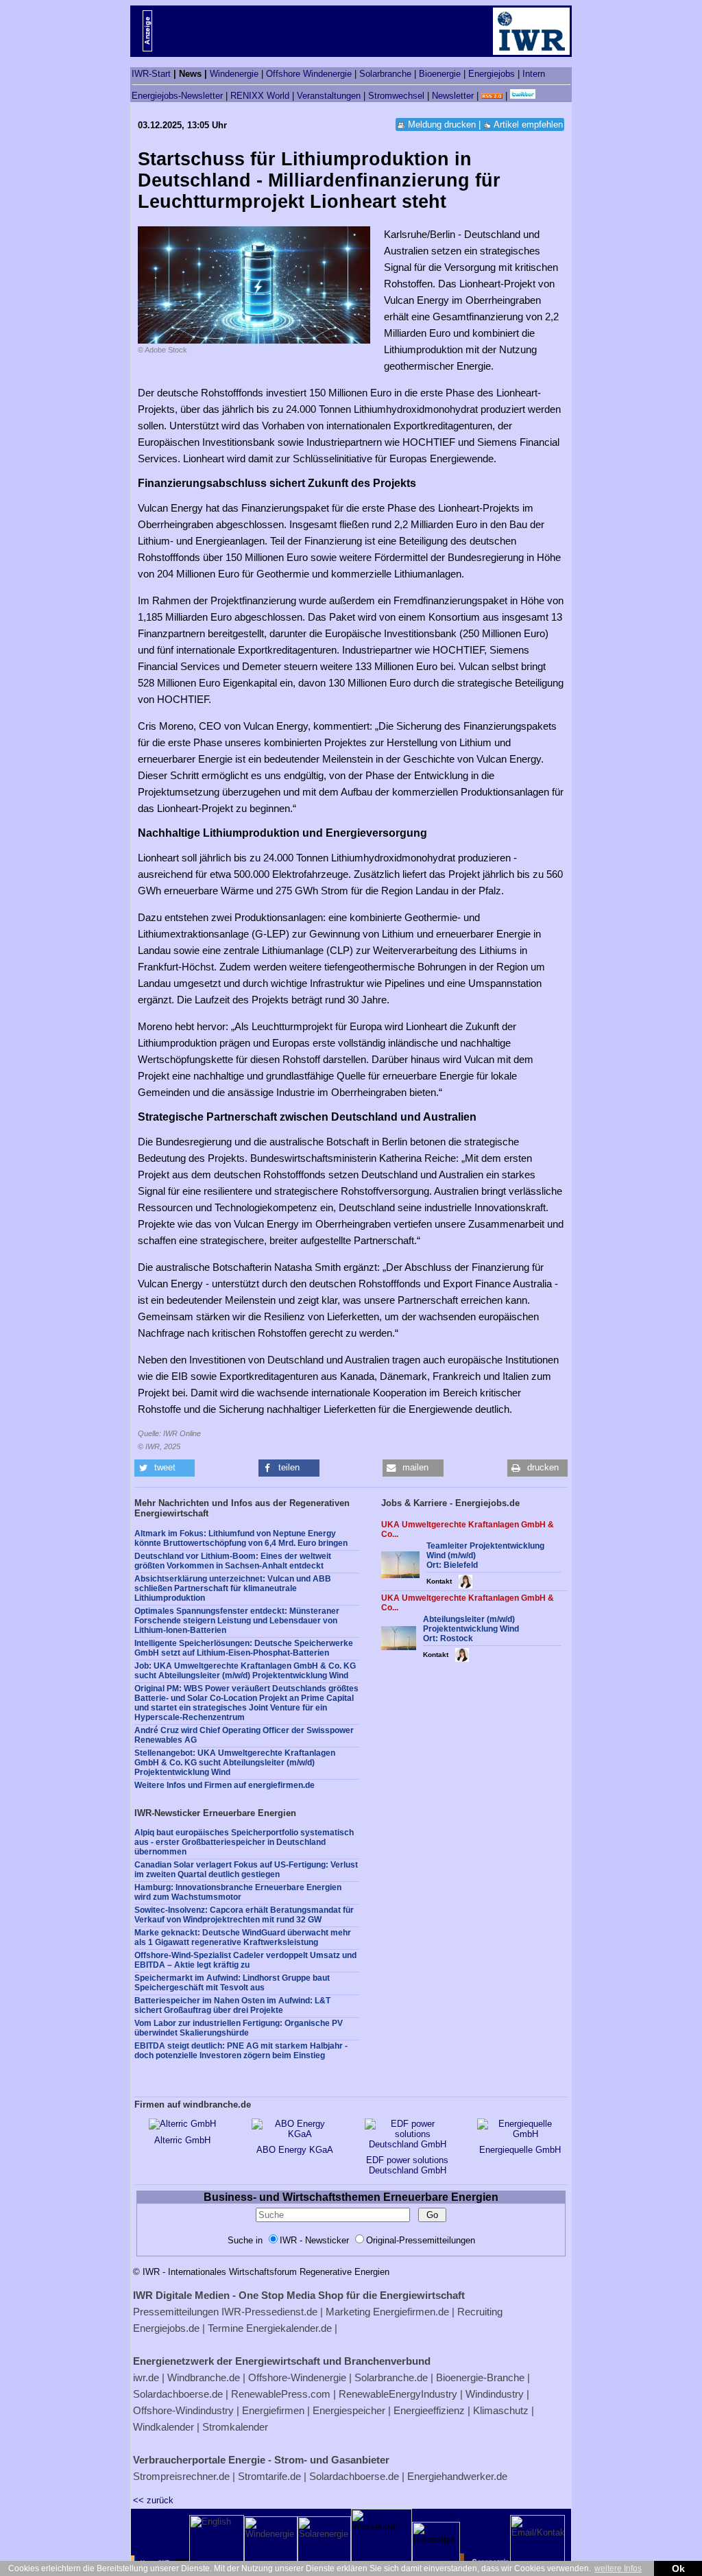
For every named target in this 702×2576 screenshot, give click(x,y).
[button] (165, 1468)
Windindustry (495, 2394)
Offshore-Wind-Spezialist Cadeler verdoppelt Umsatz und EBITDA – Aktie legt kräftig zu (245, 1960)
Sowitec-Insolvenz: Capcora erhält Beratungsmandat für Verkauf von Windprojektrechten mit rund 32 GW (244, 1915)
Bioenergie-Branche (480, 2377)
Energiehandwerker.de (457, 2476)
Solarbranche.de (391, 2377)
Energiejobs (492, 74)
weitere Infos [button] (618, 2568)
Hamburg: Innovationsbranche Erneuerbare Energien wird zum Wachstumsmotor (238, 1892)
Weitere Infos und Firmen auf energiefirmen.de (225, 1785)
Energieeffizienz (429, 2410)
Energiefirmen (273, 2410)
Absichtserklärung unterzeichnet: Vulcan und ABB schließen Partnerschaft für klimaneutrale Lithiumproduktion (233, 1588)
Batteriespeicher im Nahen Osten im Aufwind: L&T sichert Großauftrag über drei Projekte (232, 2005)
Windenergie (234, 74)
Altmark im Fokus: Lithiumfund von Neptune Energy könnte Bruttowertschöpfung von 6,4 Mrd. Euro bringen (241, 1538)
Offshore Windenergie (309, 74)
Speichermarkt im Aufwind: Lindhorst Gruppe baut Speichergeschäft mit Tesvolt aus (232, 1983)
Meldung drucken (442, 124)
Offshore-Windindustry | (186, 2410)
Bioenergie (440, 74)
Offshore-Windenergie (297, 2377)
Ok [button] (678, 2568)
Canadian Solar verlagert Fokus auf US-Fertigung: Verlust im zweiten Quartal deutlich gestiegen (246, 1870)
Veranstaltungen (329, 96)
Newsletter (453, 96)
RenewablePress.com (281, 2394)
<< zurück (153, 2500)
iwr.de (146, 2377)
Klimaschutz (501, 2410)
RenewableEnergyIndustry (398, 2394)
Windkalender (164, 2427)
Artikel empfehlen (528, 124)
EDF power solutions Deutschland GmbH (407, 2165)
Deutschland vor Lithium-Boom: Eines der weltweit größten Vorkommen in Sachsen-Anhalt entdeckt (233, 1561)
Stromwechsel (396, 96)
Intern (534, 74)
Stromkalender (235, 2427)
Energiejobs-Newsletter (177, 96)
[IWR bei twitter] (523, 96)
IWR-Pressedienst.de (269, 2312)
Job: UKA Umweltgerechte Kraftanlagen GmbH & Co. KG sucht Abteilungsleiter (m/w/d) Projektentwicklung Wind (245, 1671)
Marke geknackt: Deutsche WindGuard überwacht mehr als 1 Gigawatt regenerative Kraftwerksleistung (243, 1937)
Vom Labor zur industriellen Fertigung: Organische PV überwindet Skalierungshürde (239, 2028)
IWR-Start (151, 74)
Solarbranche (385, 74)
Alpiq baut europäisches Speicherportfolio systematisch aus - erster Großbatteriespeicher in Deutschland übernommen (244, 1842)
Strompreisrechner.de (181, 2476)
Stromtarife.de (269, 2476)
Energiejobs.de (166, 2328)
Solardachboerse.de (178, 2394)
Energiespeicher (349, 2410)
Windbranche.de (204, 2377)
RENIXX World (260, 96)
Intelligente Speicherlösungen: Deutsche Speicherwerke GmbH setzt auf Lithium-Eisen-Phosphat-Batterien (244, 1648)
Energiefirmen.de (411, 2312)
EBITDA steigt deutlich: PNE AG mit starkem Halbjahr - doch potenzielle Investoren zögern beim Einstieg (241, 2051)
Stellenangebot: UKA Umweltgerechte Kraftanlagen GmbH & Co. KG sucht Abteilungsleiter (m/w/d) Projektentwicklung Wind (235, 1763)
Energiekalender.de (289, 2328)
